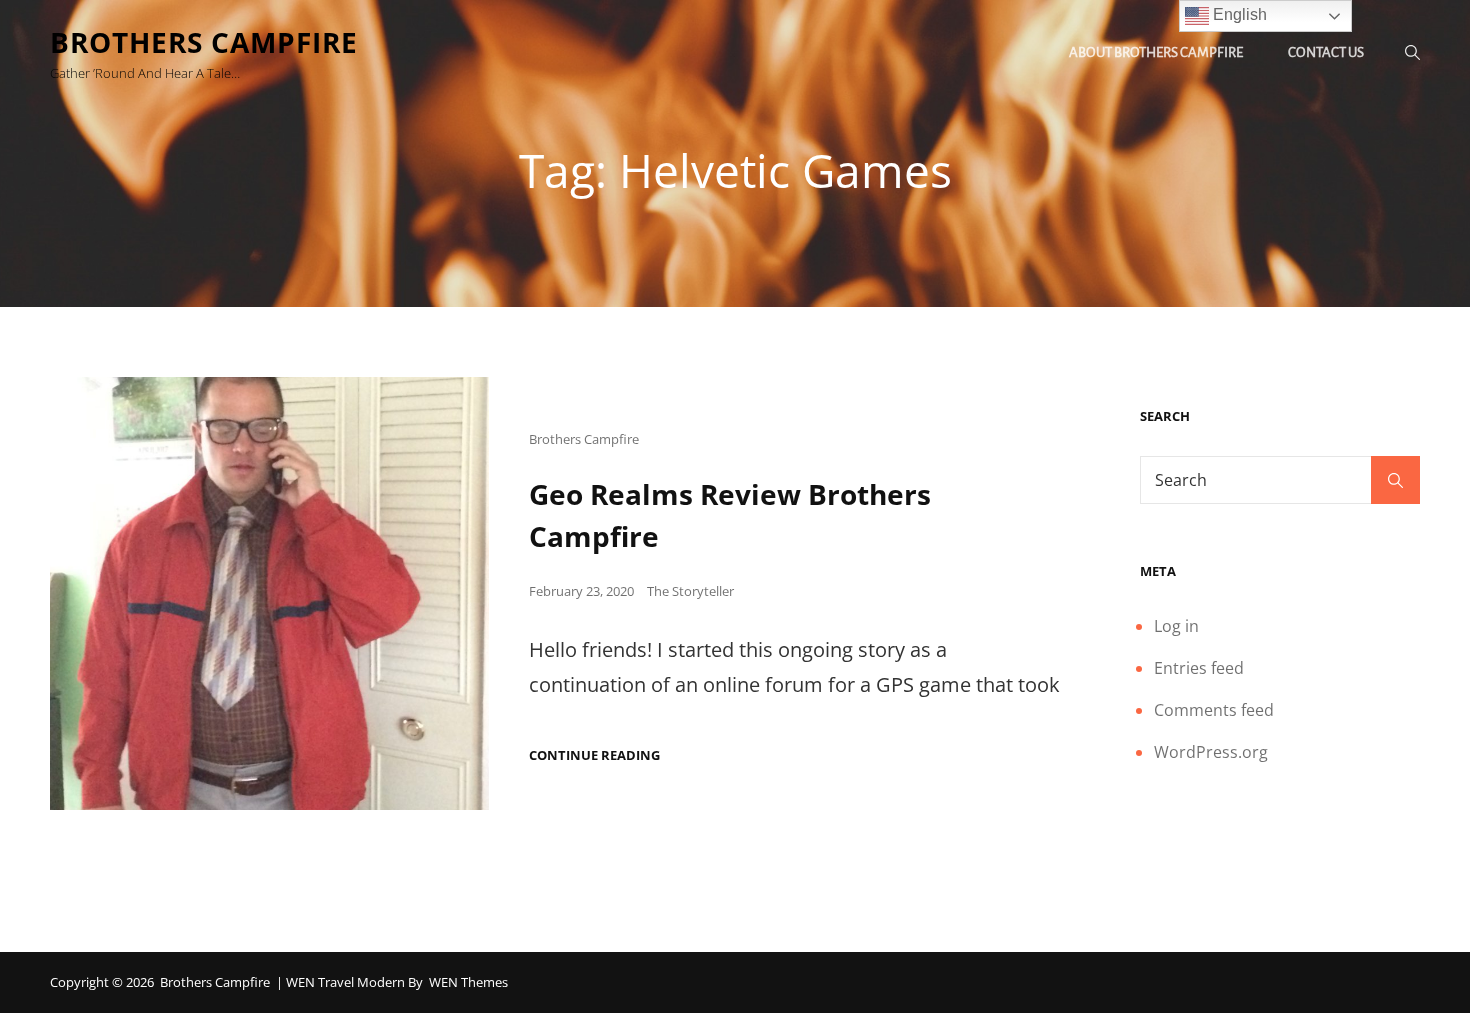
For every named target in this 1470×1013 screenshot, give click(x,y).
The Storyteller (690, 591)
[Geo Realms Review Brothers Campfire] (269, 593)
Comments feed (1214, 710)
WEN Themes (468, 982)
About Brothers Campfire (1156, 52)
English (1238, 14)
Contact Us (1326, 52)
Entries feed (1199, 668)
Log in (1176, 626)
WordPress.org (1211, 752)
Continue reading (594, 755)
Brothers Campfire (204, 42)
